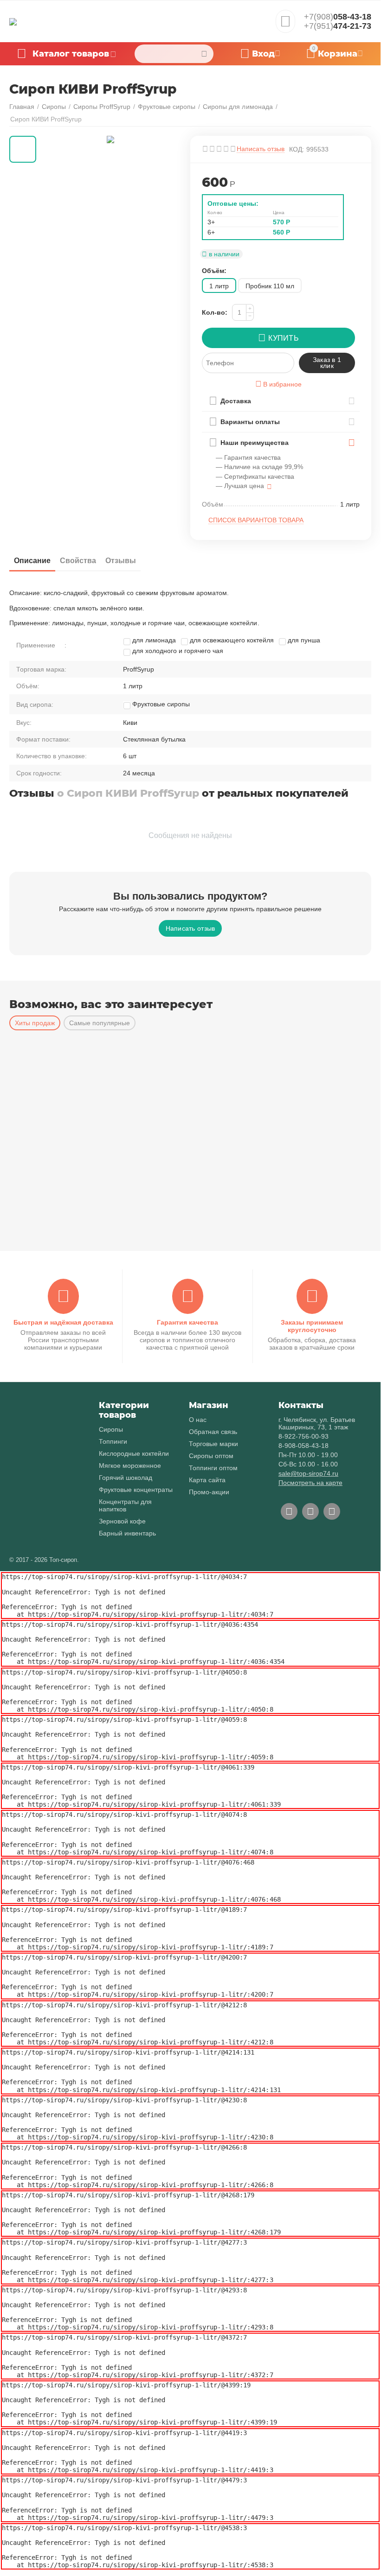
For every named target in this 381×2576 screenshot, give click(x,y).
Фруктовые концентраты (136, 1490)
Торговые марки (213, 1444)
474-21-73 (338, 26)
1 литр (219, 286)
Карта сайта (207, 1480)
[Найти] (204, 54)
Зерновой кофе (122, 1521)
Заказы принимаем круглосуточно (312, 1326)
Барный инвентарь (127, 1533)
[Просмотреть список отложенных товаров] (285, 24)
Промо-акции (209, 1492)
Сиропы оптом (211, 1456)
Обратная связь (213, 1432)
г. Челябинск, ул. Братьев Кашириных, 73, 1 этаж (317, 1423)
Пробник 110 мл (270, 286)
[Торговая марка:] (354, 178)
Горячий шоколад (126, 1478)
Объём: (214, 271)
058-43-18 (338, 17)
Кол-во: (215, 312)
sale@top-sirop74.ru (308, 1473)
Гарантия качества (187, 1322)
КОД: (297, 149)
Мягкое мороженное (130, 1466)
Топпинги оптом (213, 1468)
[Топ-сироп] (13, 21)
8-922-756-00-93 (304, 1436)
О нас (198, 1420)
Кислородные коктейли (134, 1453)
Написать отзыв (261, 149)
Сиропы (111, 1429)
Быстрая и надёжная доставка (63, 1322)
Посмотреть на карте (310, 1483)
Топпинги (113, 1441)
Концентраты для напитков (125, 1505)
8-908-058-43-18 (304, 1446)
